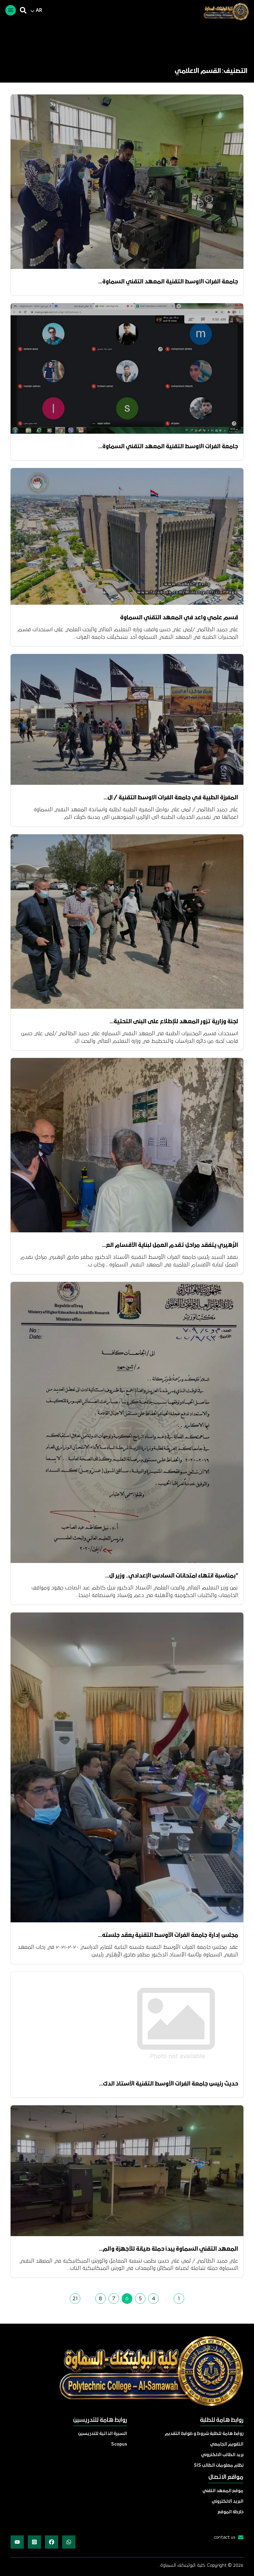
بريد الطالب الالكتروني (222, 2455)
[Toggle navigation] (11, 10)
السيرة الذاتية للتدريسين (103, 2434)
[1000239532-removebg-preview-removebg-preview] (223, 12)
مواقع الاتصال (226, 2477)
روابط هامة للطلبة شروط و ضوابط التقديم (204, 2434)
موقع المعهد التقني (223, 2491)
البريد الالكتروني (228, 2502)
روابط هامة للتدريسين (100, 2420)
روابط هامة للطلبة (222, 2420)
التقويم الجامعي (227, 2444)
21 (75, 2299)
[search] (23, 10)
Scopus (119, 2444)
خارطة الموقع (231, 2512)
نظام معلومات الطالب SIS (219, 2466)
